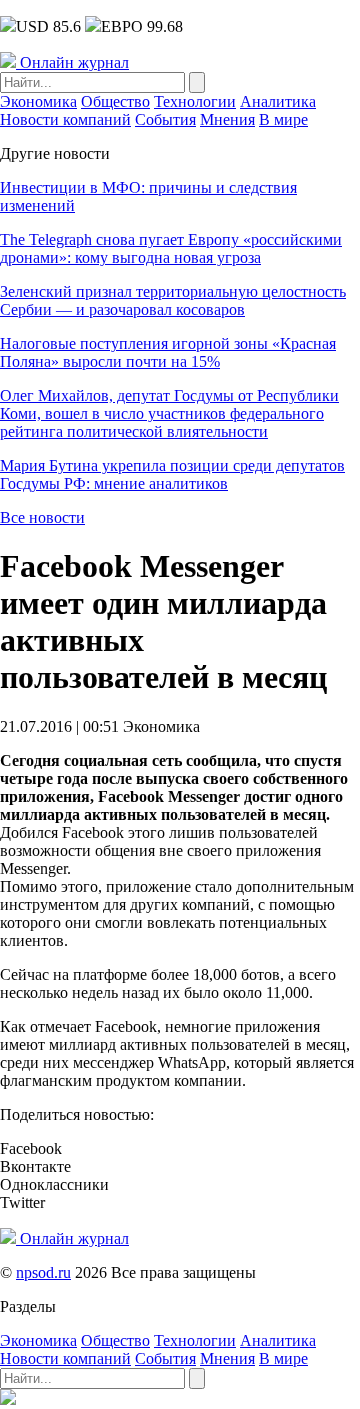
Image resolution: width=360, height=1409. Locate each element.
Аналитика (278, 101)
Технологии (195, 101)
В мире (283, 119)
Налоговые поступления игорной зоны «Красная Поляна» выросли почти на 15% (168, 352)
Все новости (42, 517)
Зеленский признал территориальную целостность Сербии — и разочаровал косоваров (173, 300)
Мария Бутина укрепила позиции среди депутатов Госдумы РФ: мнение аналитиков (172, 474)
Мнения (227, 119)
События (165, 119)
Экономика (38, 101)
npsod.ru (43, 1272)
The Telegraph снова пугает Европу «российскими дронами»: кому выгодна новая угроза (171, 248)
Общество (115, 101)
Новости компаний (65, 119)
